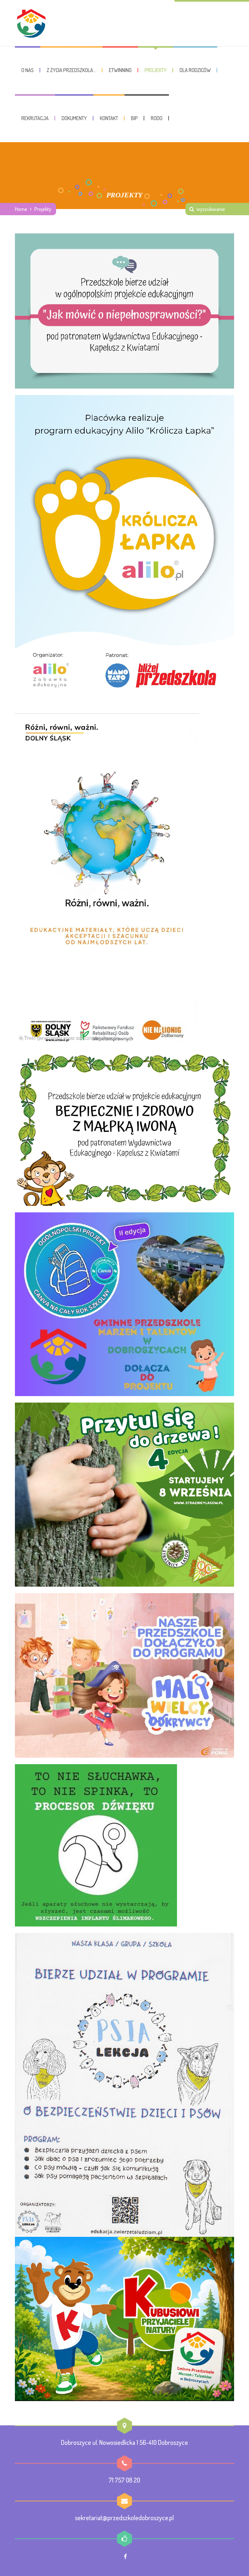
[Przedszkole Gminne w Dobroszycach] (31, 23)
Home (21, 209)
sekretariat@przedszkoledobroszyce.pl (124, 2518)
